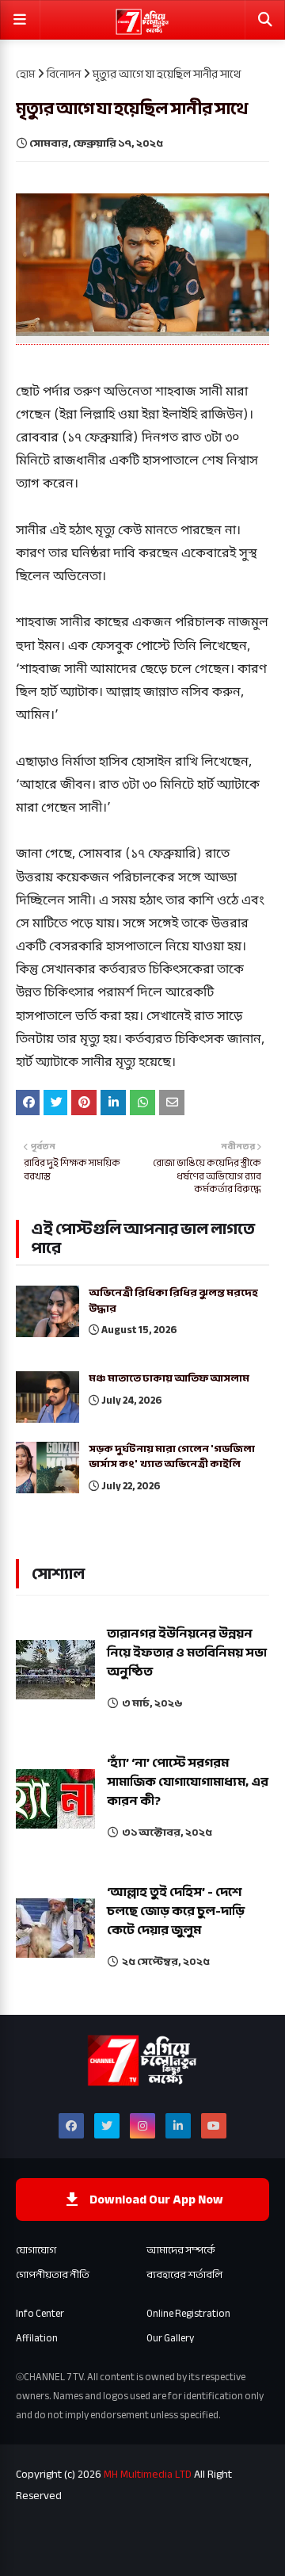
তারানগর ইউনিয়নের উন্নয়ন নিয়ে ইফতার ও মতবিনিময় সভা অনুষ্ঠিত (187, 1653)
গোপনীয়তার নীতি (53, 2275)
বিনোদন (64, 74)
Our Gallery (170, 2338)
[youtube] (214, 2126)
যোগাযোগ (36, 2250)
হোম (25, 74)
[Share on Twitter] (55, 1103)
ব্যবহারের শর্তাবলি (184, 2275)
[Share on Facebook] (28, 1103)
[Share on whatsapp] (142, 1103)
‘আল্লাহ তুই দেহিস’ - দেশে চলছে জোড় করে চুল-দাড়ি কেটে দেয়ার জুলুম (176, 1911)
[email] (172, 1103)
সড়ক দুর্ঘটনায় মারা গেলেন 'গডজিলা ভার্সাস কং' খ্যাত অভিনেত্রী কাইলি (172, 1457)
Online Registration (188, 2314)
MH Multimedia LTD (148, 2474)
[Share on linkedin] (113, 1103)
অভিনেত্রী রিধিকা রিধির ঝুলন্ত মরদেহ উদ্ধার (173, 1301)
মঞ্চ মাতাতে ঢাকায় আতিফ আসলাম (169, 1379)
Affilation (37, 2338)
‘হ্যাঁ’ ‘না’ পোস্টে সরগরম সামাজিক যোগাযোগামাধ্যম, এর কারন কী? (188, 1782)
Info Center (40, 2314)
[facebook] (71, 2126)
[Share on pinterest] (84, 1103)
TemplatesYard (129, 2534)
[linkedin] (178, 2126)
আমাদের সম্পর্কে (181, 2250)
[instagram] (142, 2126)
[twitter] (107, 2126)
